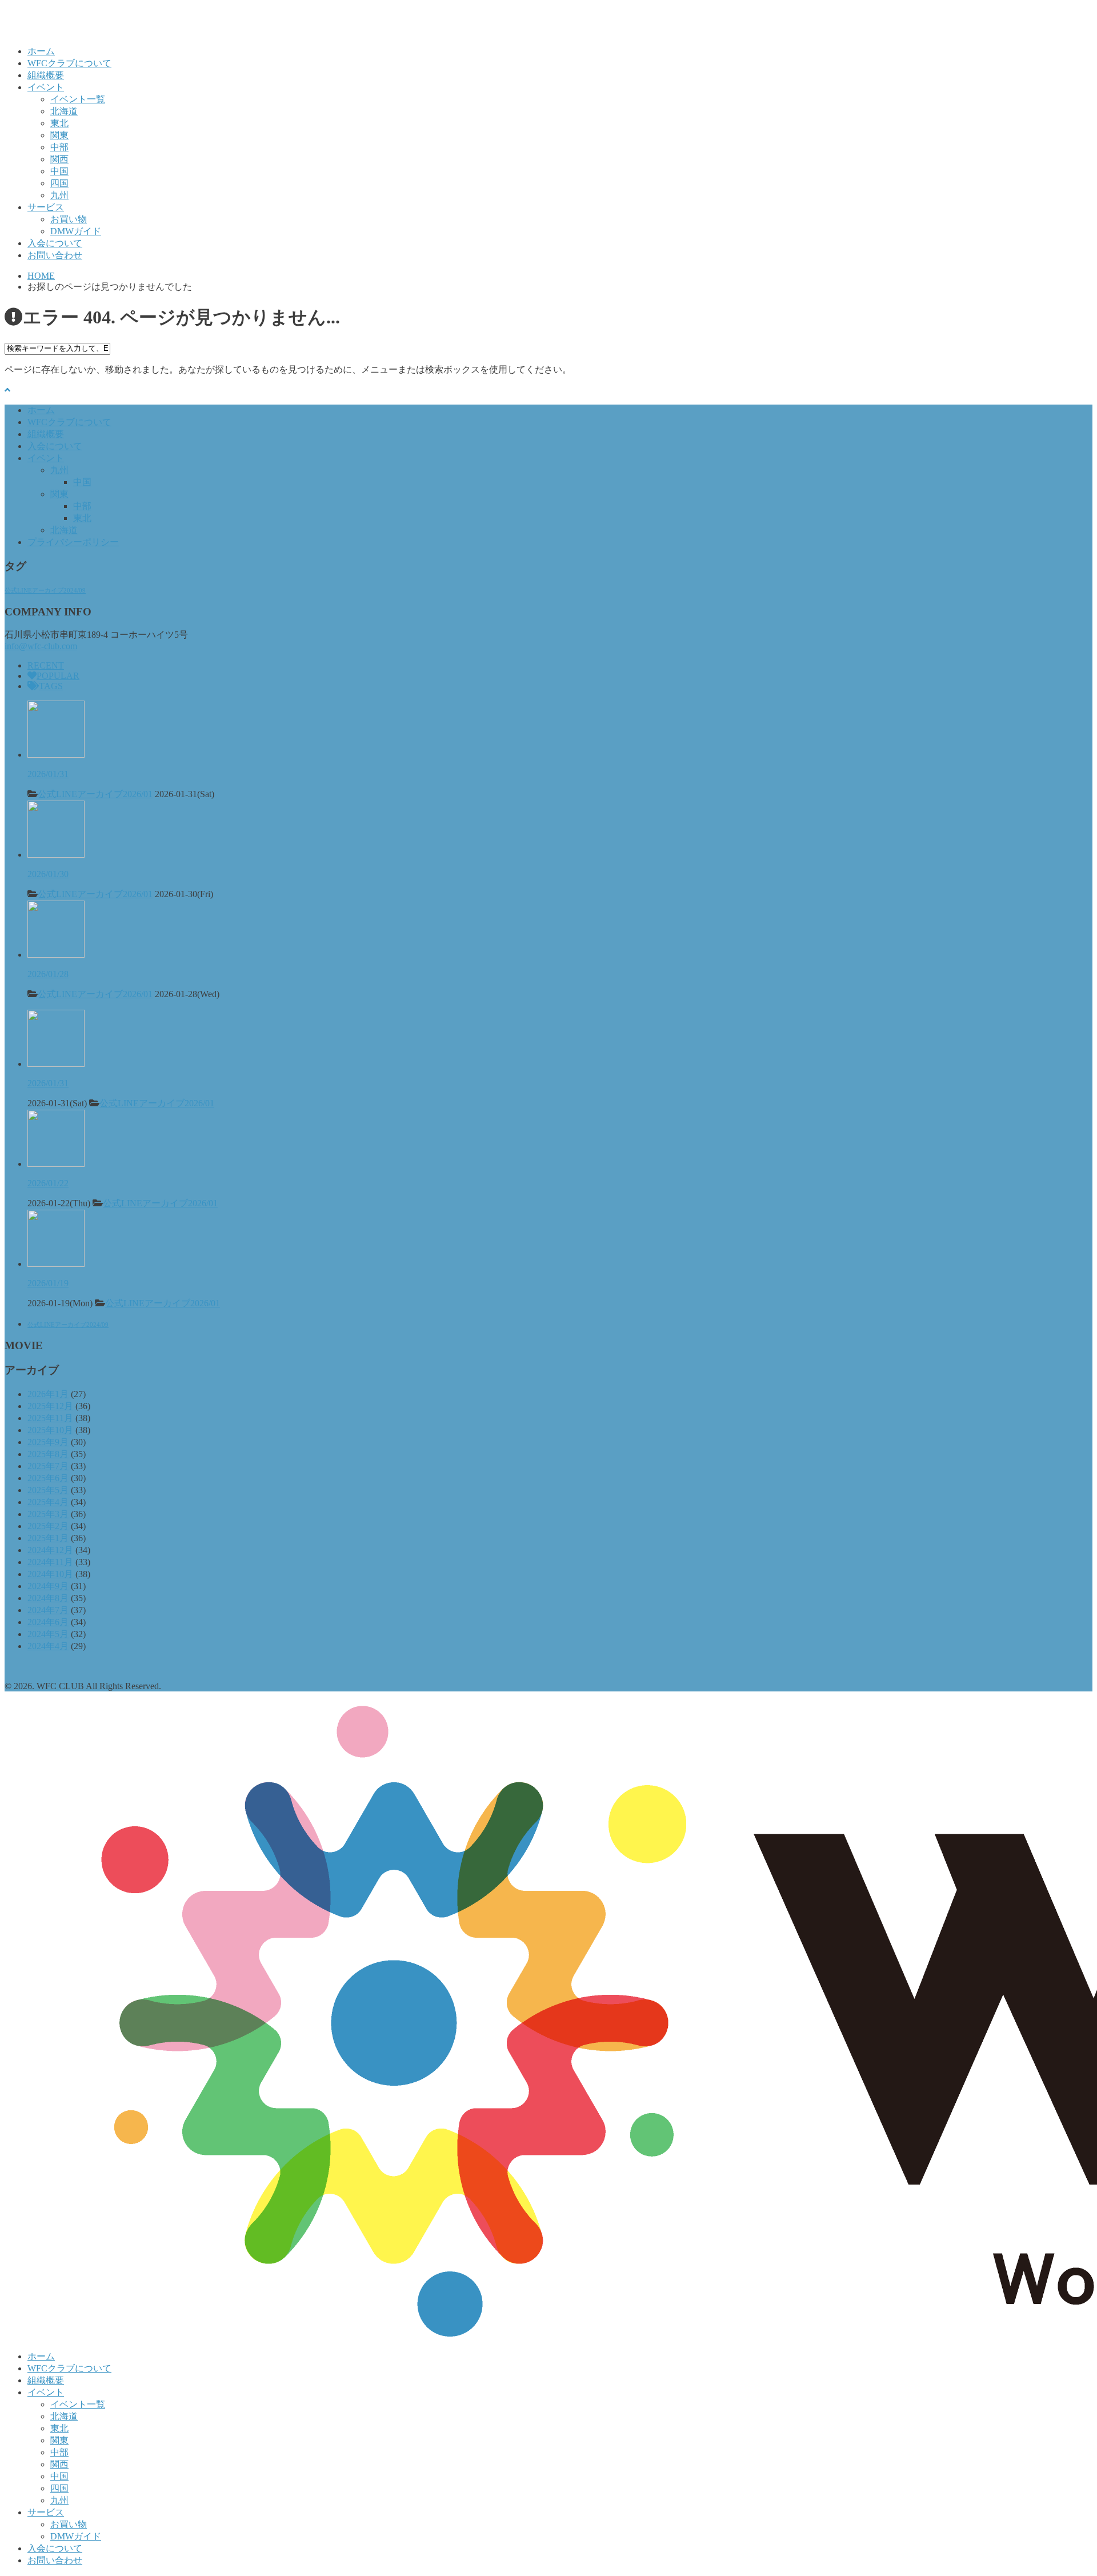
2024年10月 (50, 1574)
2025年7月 (48, 1466)
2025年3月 (48, 1514)
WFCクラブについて (69, 63)
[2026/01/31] (56, 755)
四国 (59, 183)
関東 (59, 135)
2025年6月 (48, 1478)
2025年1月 (48, 1538)
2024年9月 (48, 1586)
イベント (46, 87)
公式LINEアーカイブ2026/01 (95, 794)
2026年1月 (48, 1394)
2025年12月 (50, 1406)
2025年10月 (50, 1430)
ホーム (41, 51)
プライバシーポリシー (73, 542)
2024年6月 (48, 1622)
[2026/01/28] (56, 955)
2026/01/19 (48, 1283)
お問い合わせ (55, 255)
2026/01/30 (48, 874)
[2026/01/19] (56, 1264)
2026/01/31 (48, 774)
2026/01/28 (48, 974)
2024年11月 (50, 1562)
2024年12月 (50, 1550)
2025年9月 (48, 1442)
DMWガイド (76, 231)
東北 (59, 123)
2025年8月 (48, 1454)
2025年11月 (50, 1418)
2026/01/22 (48, 1183)
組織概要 (46, 75)
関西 (59, 159)
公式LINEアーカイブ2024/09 (45, 591)
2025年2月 (48, 1526)
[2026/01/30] (56, 855)
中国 (59, 171)
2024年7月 (48, 1610)
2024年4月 (48, 1646)
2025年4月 (48, 1502)
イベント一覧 (78, 99)
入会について (55, 243)
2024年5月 (48, 1634)
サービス (46, 207)
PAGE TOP (1064, 2487)
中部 (59, 147)
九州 (59, 195)
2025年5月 (48, 1490)
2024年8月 (48, 1598)
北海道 (64, 111)
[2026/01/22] (56, 1164)
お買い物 (69, 219)
